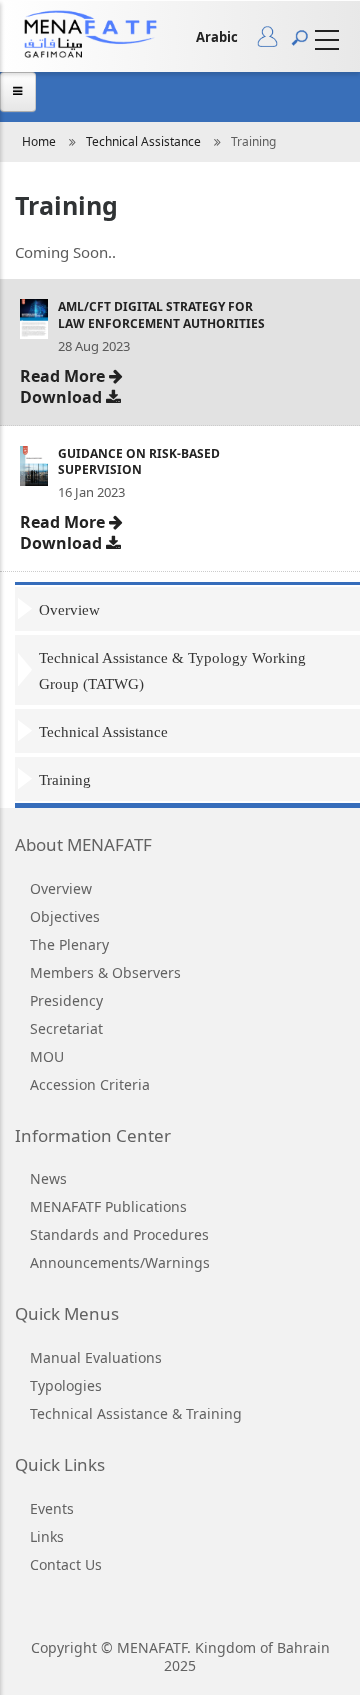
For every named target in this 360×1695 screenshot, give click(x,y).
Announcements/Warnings (120, 1262)
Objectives (65, 916)
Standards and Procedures (119, 1234)
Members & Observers (105, 972)
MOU (47, 1056)
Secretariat (66, 1028)
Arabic (217, 37)
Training (65, 780)
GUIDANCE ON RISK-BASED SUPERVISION (139, 462)
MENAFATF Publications (108, 1206)
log (274, 41)
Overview (69, 610)
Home (39, 141)
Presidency (66, 1000)
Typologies (66, 1385)
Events (52, 1508)
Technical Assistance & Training (136, 1413)
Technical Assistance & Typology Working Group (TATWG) (172, 671)
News (48, 1178)
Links (47, 1536)
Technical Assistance (143, 141)
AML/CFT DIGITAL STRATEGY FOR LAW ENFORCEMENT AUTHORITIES (161, 315)
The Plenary (69, 944)
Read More (64, 374)
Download (63, 395)
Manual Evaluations (96, 1357)
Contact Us (66, 1564)
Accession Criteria (90, 1084)
